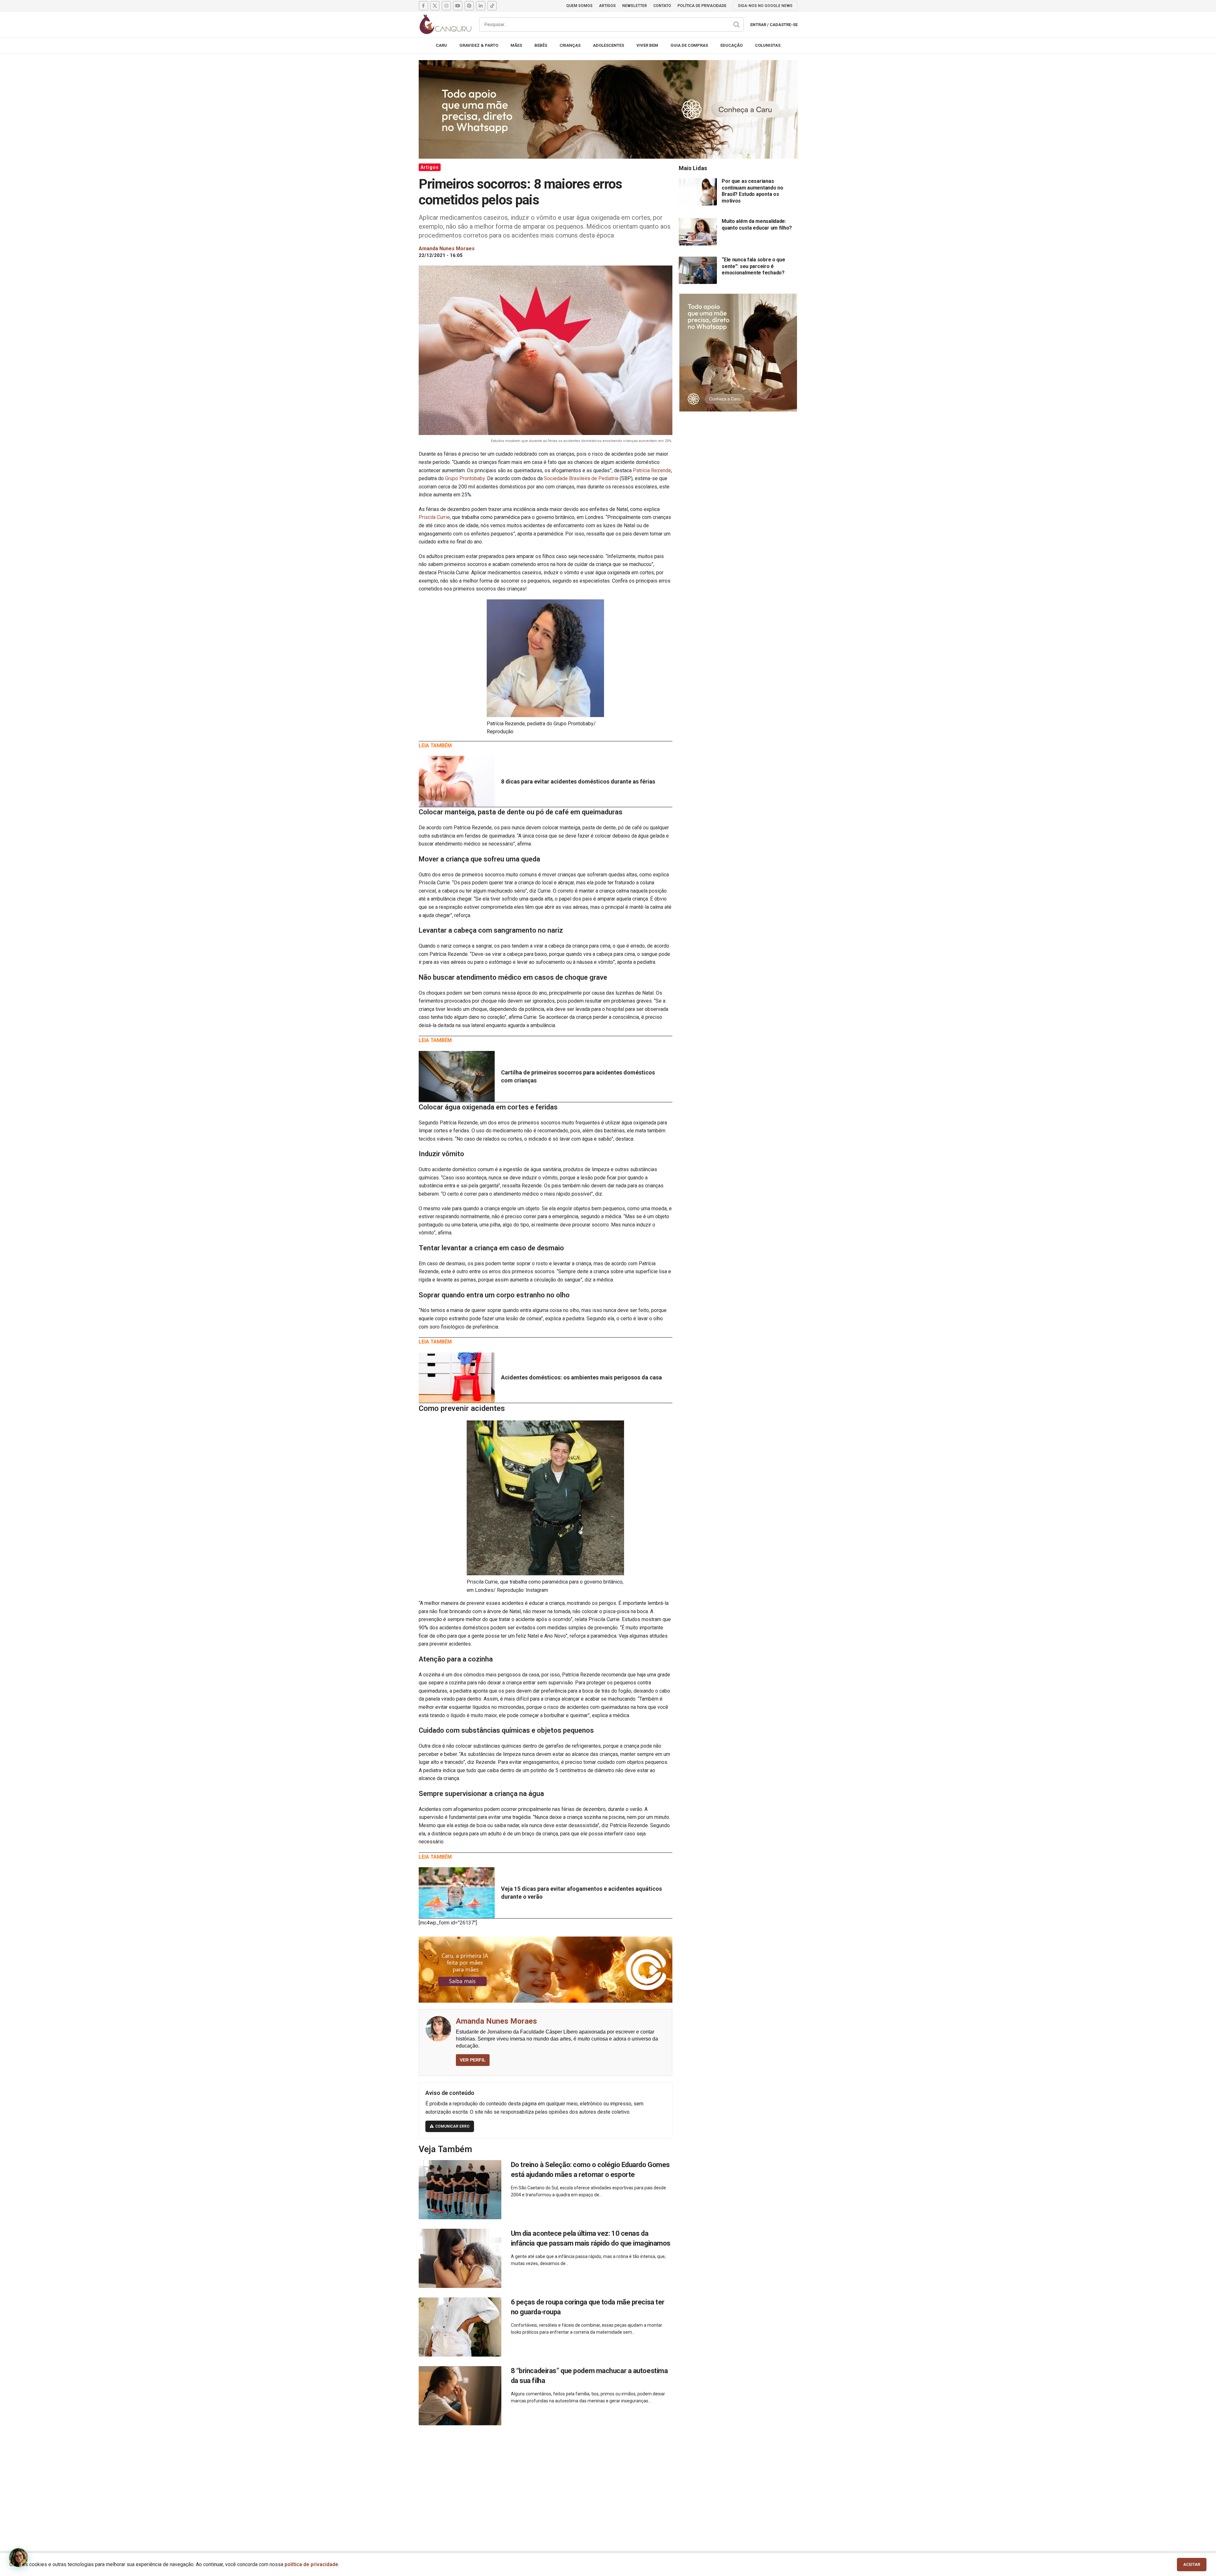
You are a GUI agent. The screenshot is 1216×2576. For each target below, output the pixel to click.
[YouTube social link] (458, 6)
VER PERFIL (473, 2060)
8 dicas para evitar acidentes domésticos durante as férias (578, 781)
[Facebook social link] (423, 6)
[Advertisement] (608, 2481)
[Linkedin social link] (481, 6)
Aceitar (1192, 2564)
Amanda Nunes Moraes (496, 2021)
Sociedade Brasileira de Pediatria (581, 478)
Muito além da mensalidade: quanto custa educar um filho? (757, 224)
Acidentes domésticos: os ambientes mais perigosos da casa (581, 1377)
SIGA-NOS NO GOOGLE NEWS (765, 6)
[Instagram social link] (446, 6)
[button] (18, 2558)
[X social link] (435, 6)
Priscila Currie (434, 517)
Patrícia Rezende (652, 470)
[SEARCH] (737, 24)
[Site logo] (446, 24)
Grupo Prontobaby (465, 478)
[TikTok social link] (492, 6)
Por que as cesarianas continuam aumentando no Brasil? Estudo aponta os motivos (752, 191)
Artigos (430, 167)
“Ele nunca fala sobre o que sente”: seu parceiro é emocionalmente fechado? (753, 266)
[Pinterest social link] (469, 6)
